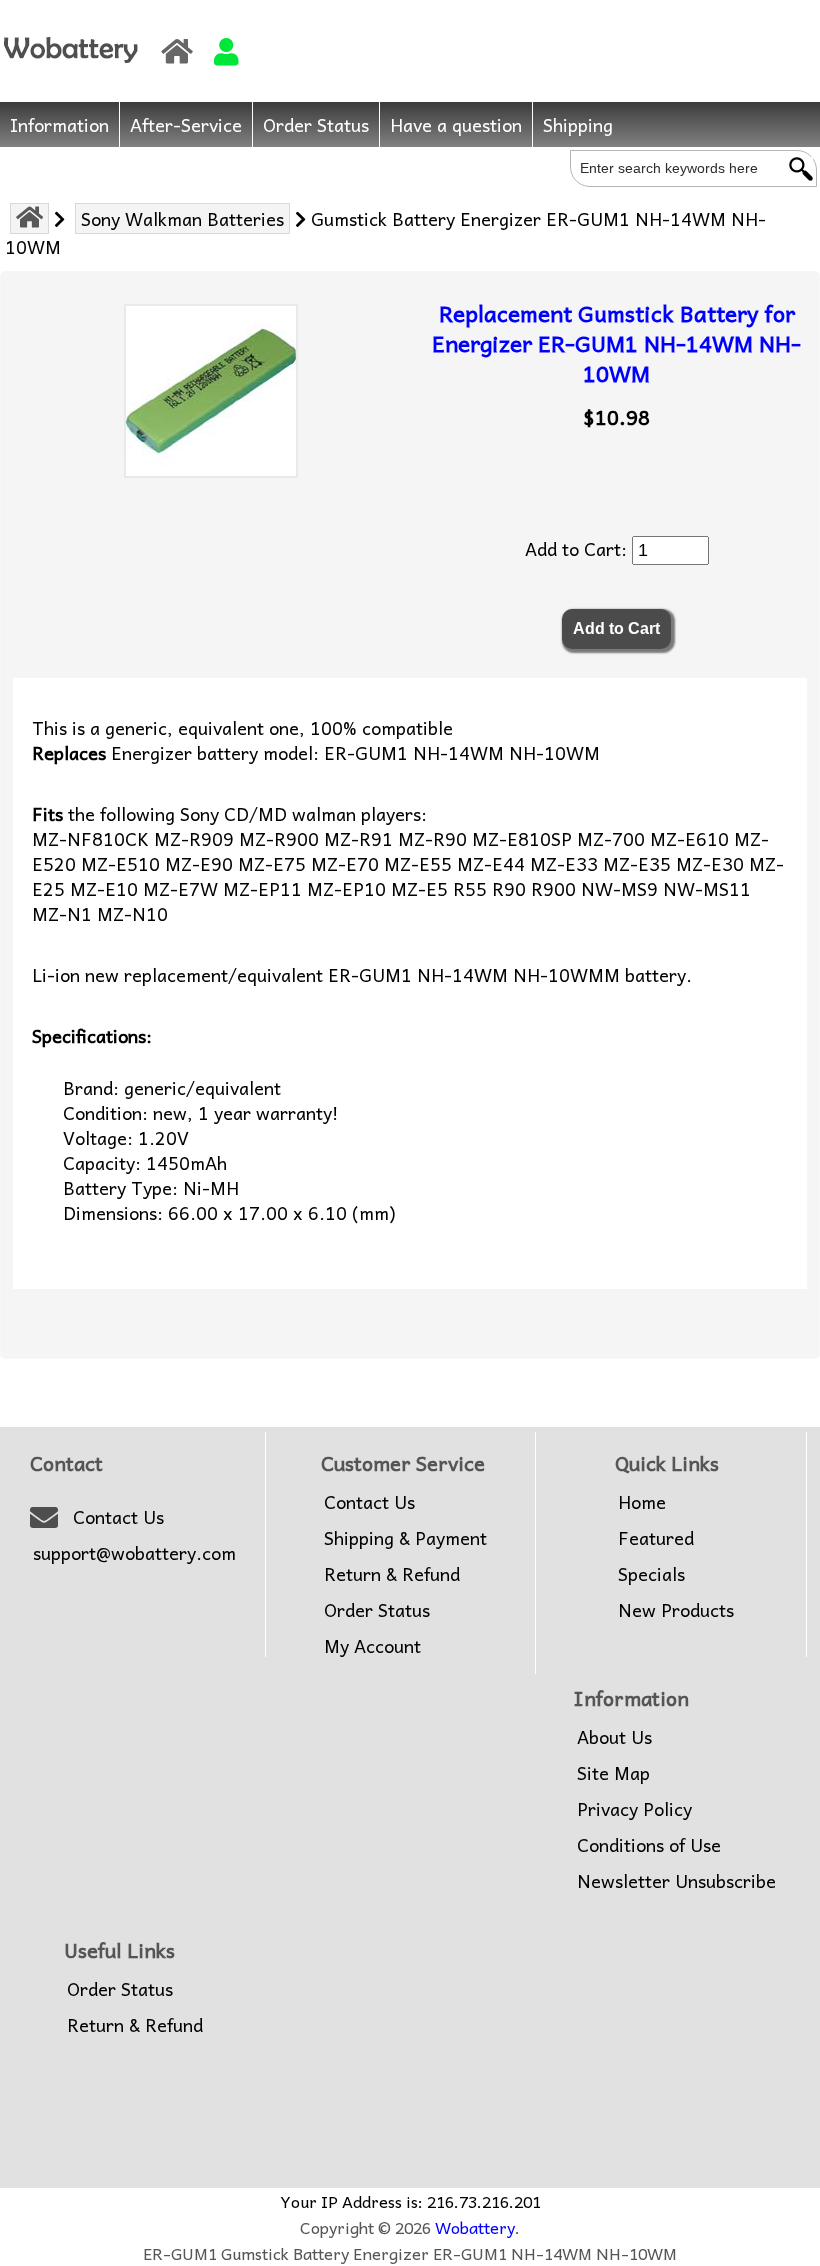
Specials (651, 1574)
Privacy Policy (634, 1809)
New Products (676, 1610)
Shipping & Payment (405, 1538)
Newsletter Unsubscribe (676, 1881)
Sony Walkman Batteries (182, 218)
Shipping (578, 124)
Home (642, 1502)
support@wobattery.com (134, 1553)
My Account (372, 1646)
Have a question (456, 124)
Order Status (316, 124)
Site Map (613, 1773)
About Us (614, 1737)
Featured (656, 1538)
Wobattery (475, 2227)
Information (59, 124)
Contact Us (118, 1517)
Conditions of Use (649, 1845)
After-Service (186, 124)
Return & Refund (392, 1574)
